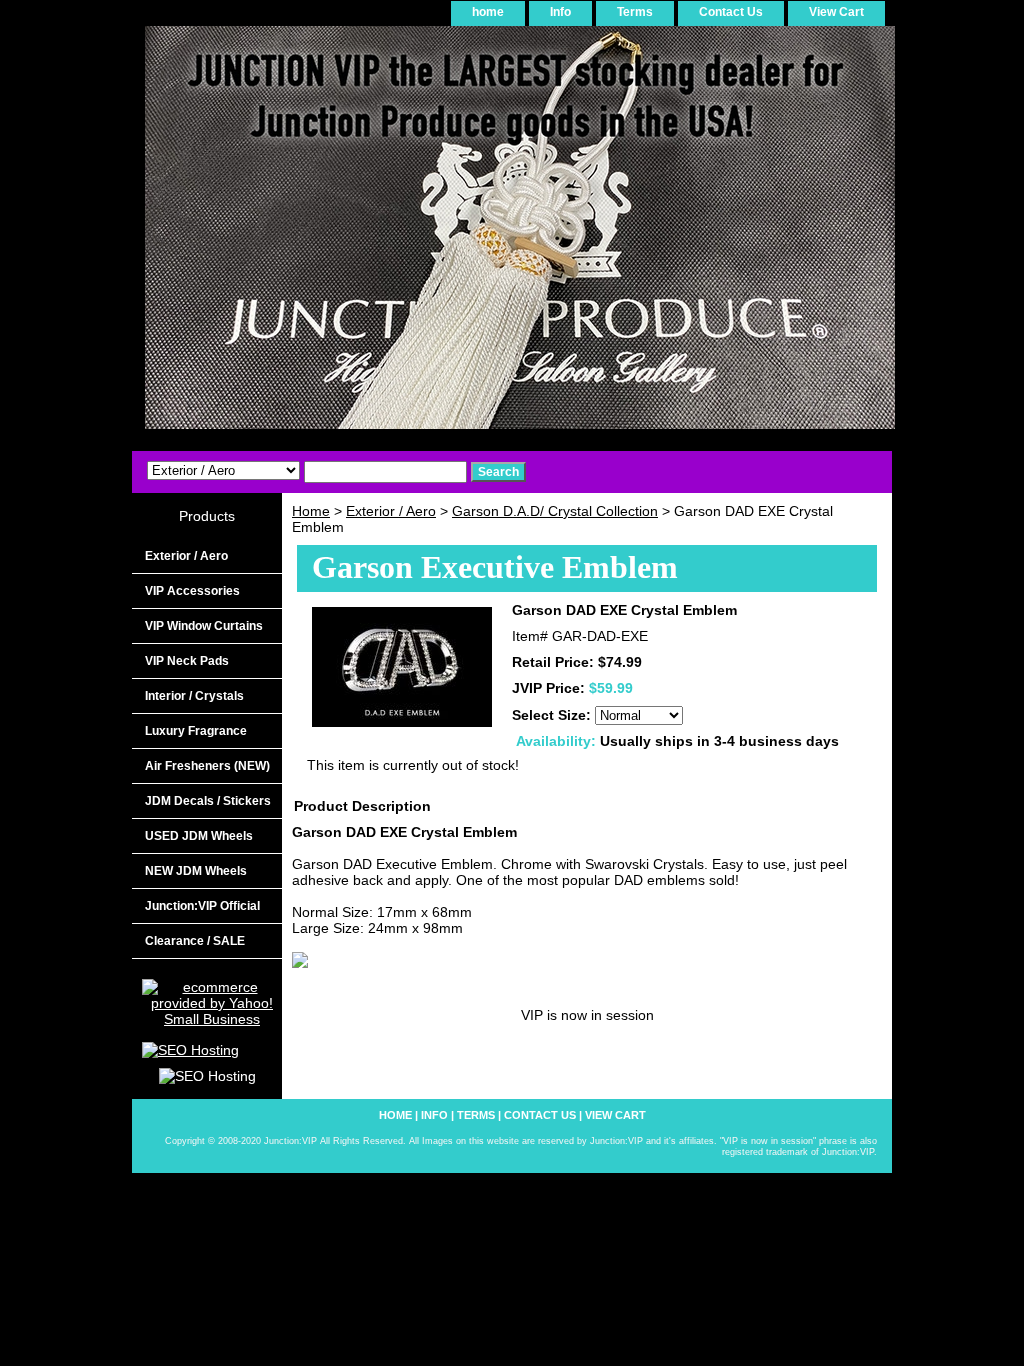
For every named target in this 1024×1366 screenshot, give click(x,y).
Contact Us (731, 12)
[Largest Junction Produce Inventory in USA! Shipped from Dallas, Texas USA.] (382, 234)
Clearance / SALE (195, 941)
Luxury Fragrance (196, 731)
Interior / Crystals (194, 696)
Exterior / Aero (391, 511)
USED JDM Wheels (199, 836)
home (488, 12)
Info (560, 12)
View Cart (836, 12)
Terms (635, 12)
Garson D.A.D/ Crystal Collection (555, 511)
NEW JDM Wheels (196, 871)
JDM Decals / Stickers (208, 801)
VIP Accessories (192, 591)
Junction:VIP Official (202, 906)
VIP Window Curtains (204, 626)
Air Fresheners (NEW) (207, 766)
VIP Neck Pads (187, 661)
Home (311, 511)
